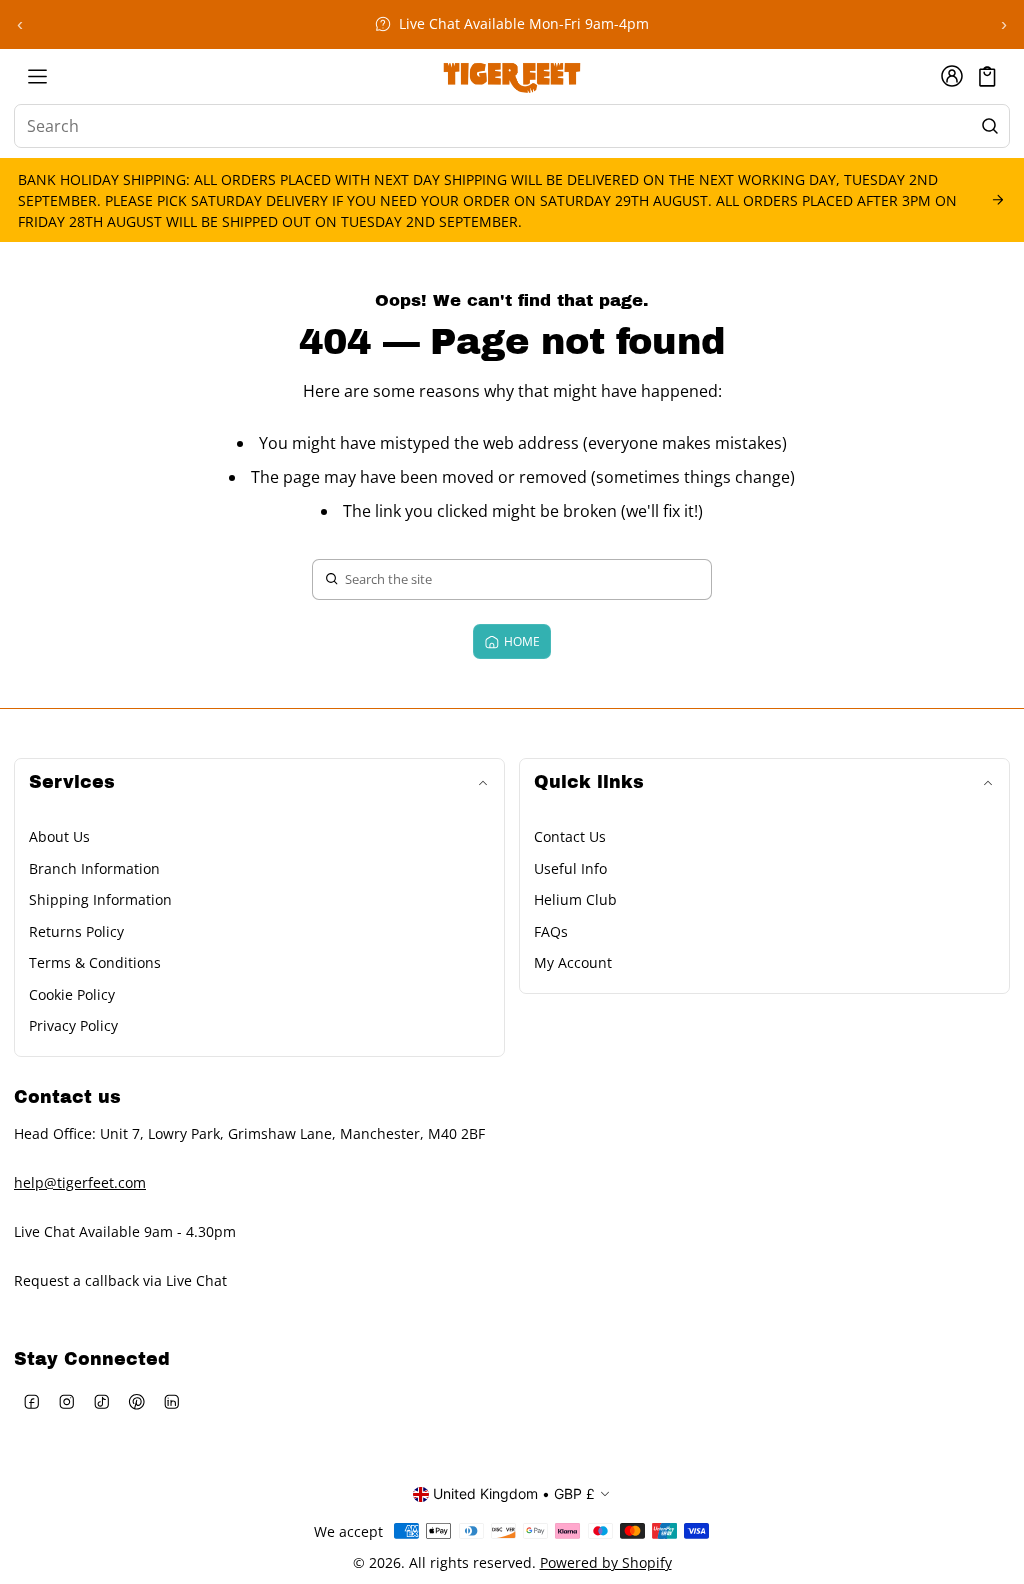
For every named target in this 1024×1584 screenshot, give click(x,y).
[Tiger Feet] (512, 76)
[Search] (990, 126)
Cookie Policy (72, 994)
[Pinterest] (136, 1401)
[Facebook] (31, 1401)
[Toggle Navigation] (37, 76)
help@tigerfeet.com (80, 1182)
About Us (59, 836)
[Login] (952, 76)
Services (72, 782)
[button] (987, 76)
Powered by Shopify (606, 1562)
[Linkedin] (171, 1401)
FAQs (551, 931)
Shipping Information (100, 899)
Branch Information (94, 868)
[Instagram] (66, 1401)
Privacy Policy (73, 1025)
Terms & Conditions (95, 962)
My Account (573, 962)
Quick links (589, 782)
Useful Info (570, 868)
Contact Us (570, 836)
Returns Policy (76, 931)
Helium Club (575, 899)
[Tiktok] (101, 1401)
